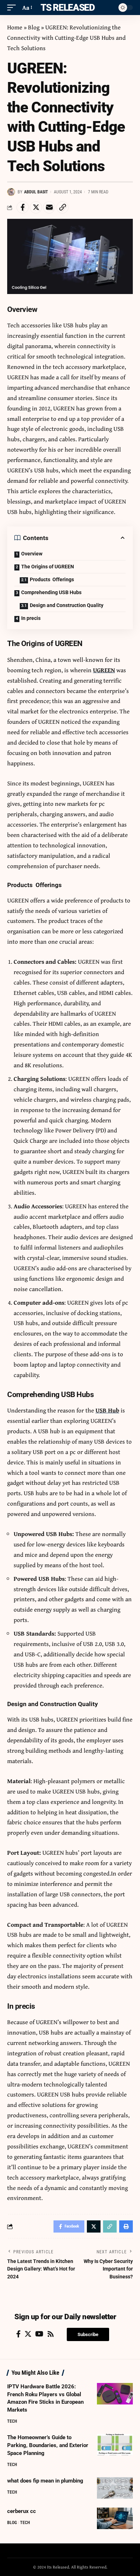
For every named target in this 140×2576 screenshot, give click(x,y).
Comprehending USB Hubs (51, 592)
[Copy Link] (62, 207)
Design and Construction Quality (67, 605)
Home (15, 27)
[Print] (126, 2226)
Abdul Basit (36, 192)
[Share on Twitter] (36, 207)
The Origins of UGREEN (48, 567)
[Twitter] (28, 2334)
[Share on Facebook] (23, 207)
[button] (88, 2334)
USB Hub (107, 1410)
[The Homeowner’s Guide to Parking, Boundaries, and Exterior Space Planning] (115, 2445)
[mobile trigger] (13, 8)
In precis (31, 618)
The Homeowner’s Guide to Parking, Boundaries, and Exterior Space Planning (48, 2445)
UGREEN (104, 670)
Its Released (66, 8)
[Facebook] (18, 2334)
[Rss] (51, 2334)
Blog (34, 27)
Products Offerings (52, 579)
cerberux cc (22, 2511)
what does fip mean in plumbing (45, 2481)
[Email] (49, 207)
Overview (32, 554)
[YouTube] (39, 2334)
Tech (12, 2421)
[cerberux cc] (115, 2518)
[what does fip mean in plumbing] (115, 2488)
